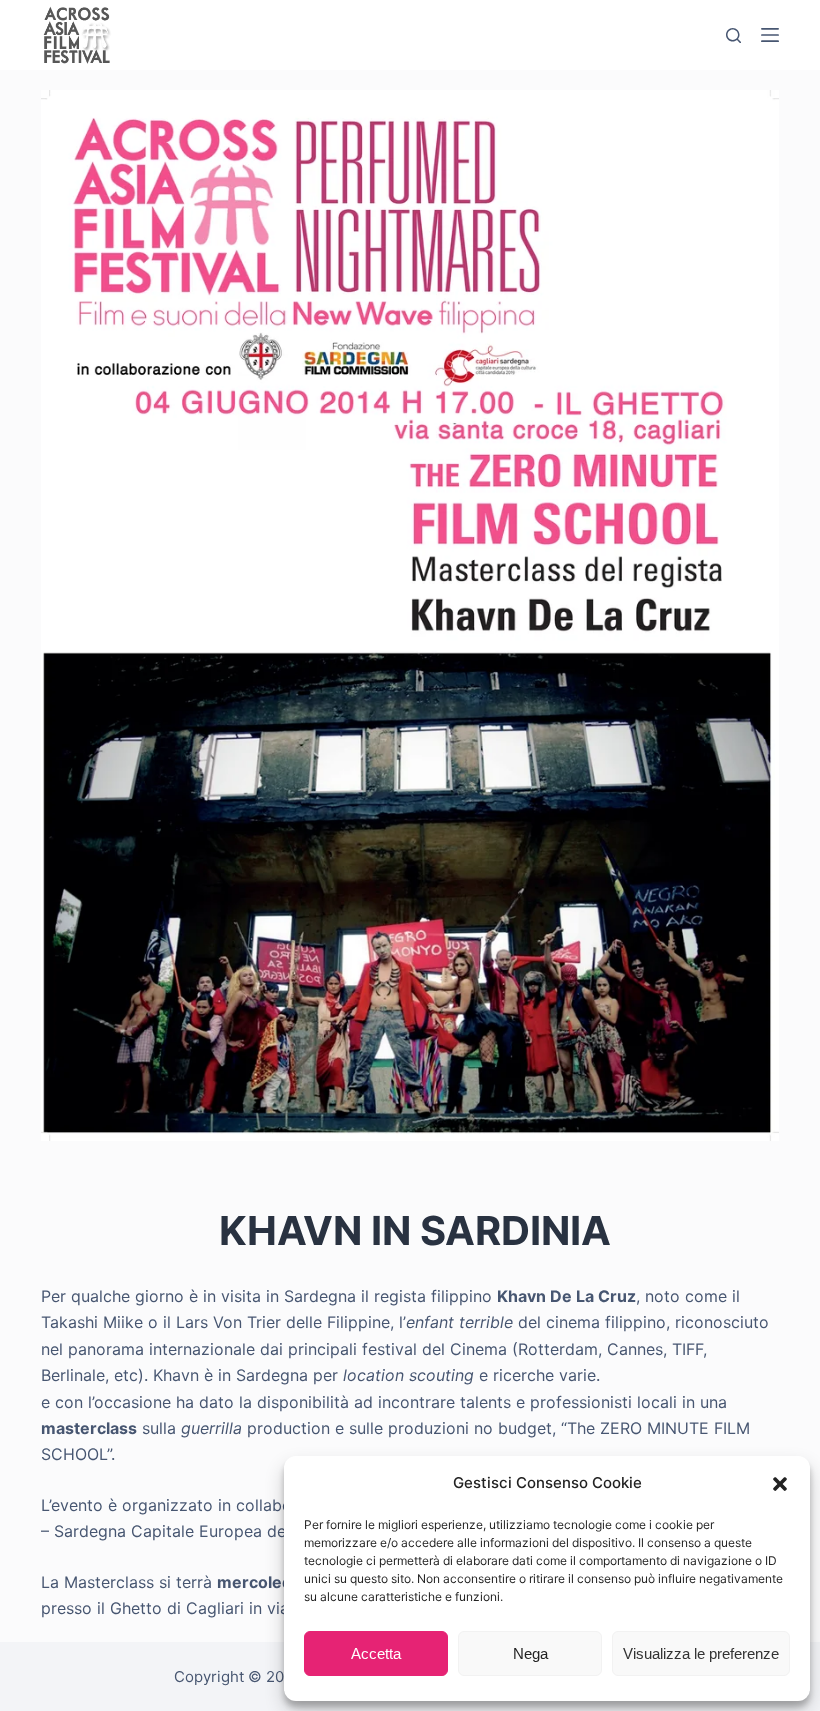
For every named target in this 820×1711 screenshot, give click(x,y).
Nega (530, 1653)
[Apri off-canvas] (770, 35)
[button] (780, 1484)
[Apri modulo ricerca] (733, 35)
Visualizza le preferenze (701, 1653)
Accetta (376, 1653)
